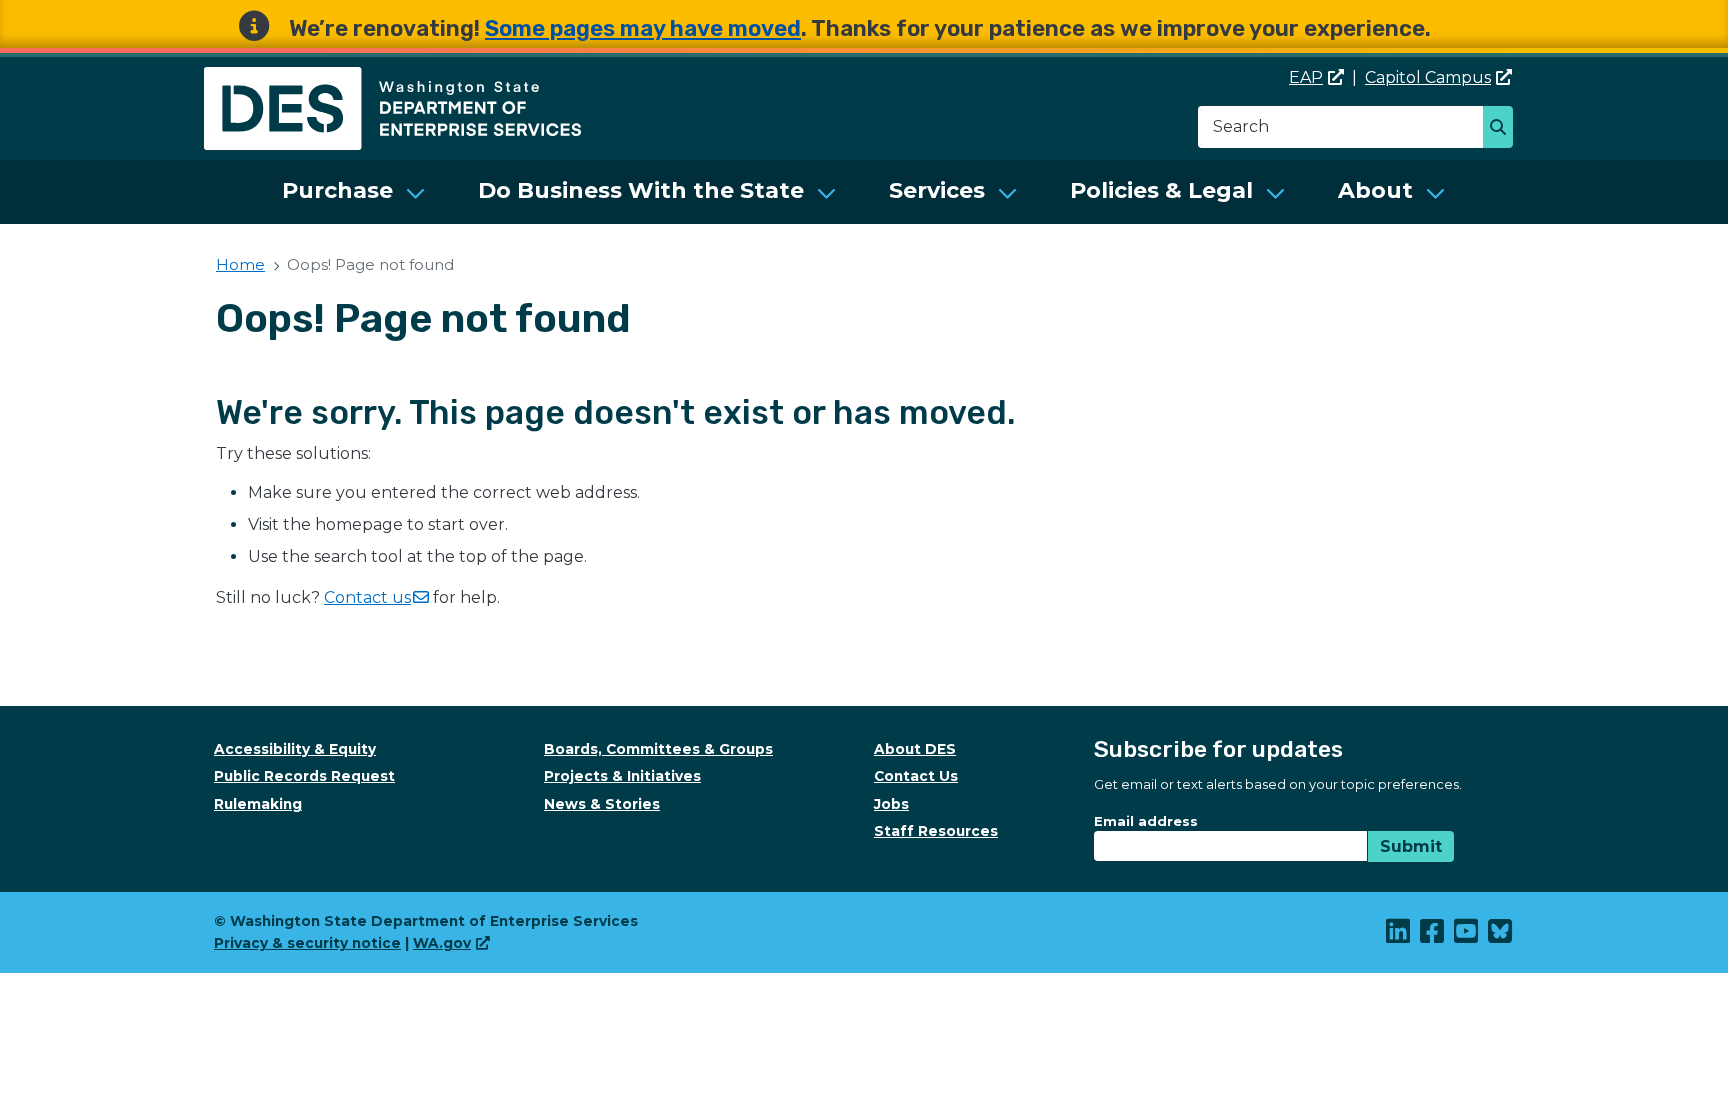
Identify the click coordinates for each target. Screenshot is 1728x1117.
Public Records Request (304, 776)
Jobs (891, 804)
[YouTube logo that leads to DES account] (1467, 936)
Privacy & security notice (307, 943)
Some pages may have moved (643, 28)
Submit (1411, 846)
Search (1503, 129)
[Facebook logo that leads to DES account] (1433, 936)
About (1375, 190)
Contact (367, 597)
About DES (915, 749)
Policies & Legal (1161, 190)
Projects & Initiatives (622, 776)
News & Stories (602, 804)
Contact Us (916, 776)
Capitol (1428, 77)
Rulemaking (258, 804)
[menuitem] (354, 192)
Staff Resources (936, 831)
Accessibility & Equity (295, 749)
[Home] (392, 78)
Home (240, 264)
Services (937, 190)
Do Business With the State (641, 190)
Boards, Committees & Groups (658, 749)
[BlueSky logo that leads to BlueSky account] (1501, 936)
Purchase (337, 190)
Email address (1146, 821)
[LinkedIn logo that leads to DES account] (1399, 936)
